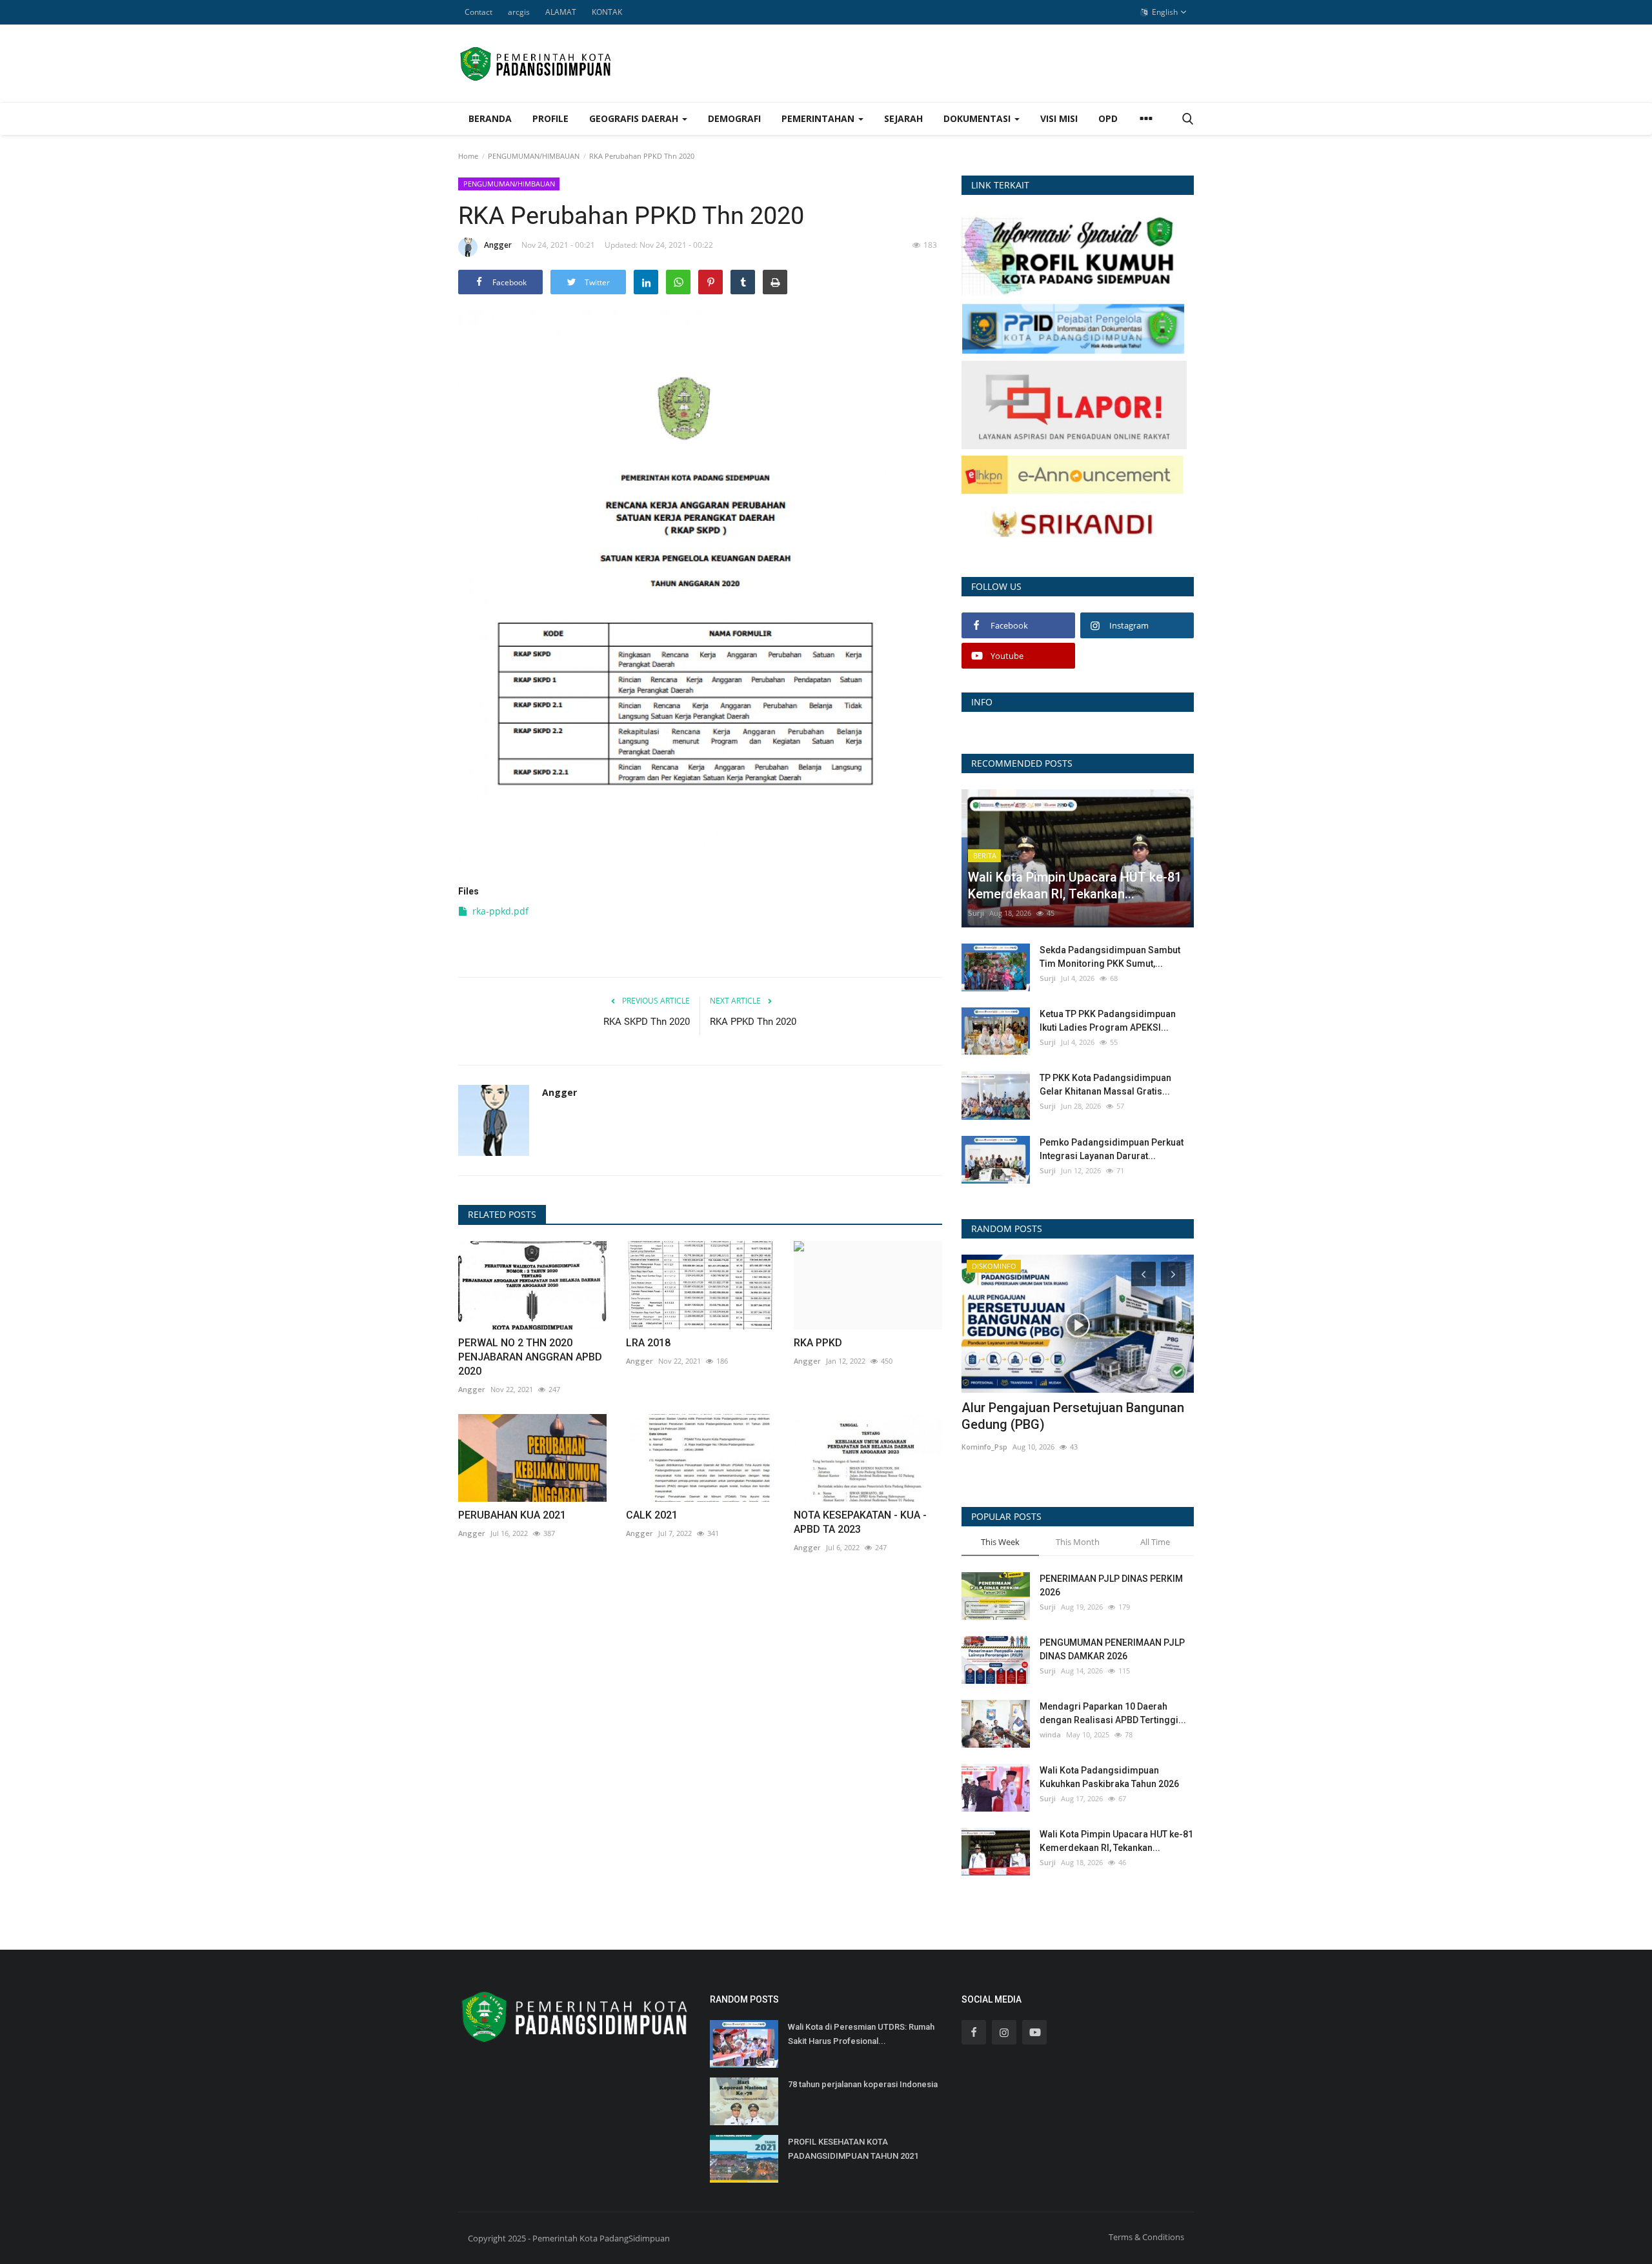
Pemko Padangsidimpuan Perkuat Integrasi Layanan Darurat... (1112, 1149)
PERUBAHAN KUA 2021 (512, 1515)
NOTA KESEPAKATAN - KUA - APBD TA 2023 (860, 1522)
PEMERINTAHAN (819, 118)
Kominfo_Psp (984, 1447)
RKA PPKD (818, 1343)
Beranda (490, 118)
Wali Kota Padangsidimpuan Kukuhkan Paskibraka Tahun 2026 (1109, 1777)
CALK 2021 (652, 1515)
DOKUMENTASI (978, 118)
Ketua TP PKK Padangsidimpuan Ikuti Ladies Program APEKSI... (1108, 1021)
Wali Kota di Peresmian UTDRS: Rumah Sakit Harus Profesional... (861, 2034)
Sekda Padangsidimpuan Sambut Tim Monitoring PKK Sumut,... (1110, 957)
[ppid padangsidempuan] (1073, 328)
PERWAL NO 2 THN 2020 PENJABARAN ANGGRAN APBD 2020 (530, 1357)
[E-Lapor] (1074, 404)
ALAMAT (561, 12)
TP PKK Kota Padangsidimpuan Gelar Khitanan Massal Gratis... (1105, 1085)
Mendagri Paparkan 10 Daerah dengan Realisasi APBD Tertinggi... (1113, 1713)
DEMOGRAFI (734, 118)
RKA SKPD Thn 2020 (647, 1022)
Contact (478, 12)
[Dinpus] (1073, 525)
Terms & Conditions (1146, 2237)
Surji (976, 913)
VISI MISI (1059, 118)
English (1164, 12)
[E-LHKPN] (1073, 474)
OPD (1108, 118)
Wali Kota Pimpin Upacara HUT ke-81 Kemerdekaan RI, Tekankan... (1116, 1841)
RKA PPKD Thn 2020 (753, 1022)
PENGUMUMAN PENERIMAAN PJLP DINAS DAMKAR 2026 (1112, 1649)
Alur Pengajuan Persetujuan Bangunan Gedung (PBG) (1073, 1416)
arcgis (519, 12)
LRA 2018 (648, 1343)
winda (1050, 1734)
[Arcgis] (1073, 253)
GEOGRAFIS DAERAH (635, 118)
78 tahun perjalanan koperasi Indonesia (863, 2084)
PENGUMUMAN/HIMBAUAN (534, 156)
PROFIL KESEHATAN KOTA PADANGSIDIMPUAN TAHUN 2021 (853, 2149)
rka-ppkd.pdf (500, 911)
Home (468, 156)
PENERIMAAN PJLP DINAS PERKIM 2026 (1111, 1585)
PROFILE (550, 118)
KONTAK (607, 12)
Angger (498, 245)
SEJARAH (903, 118)
